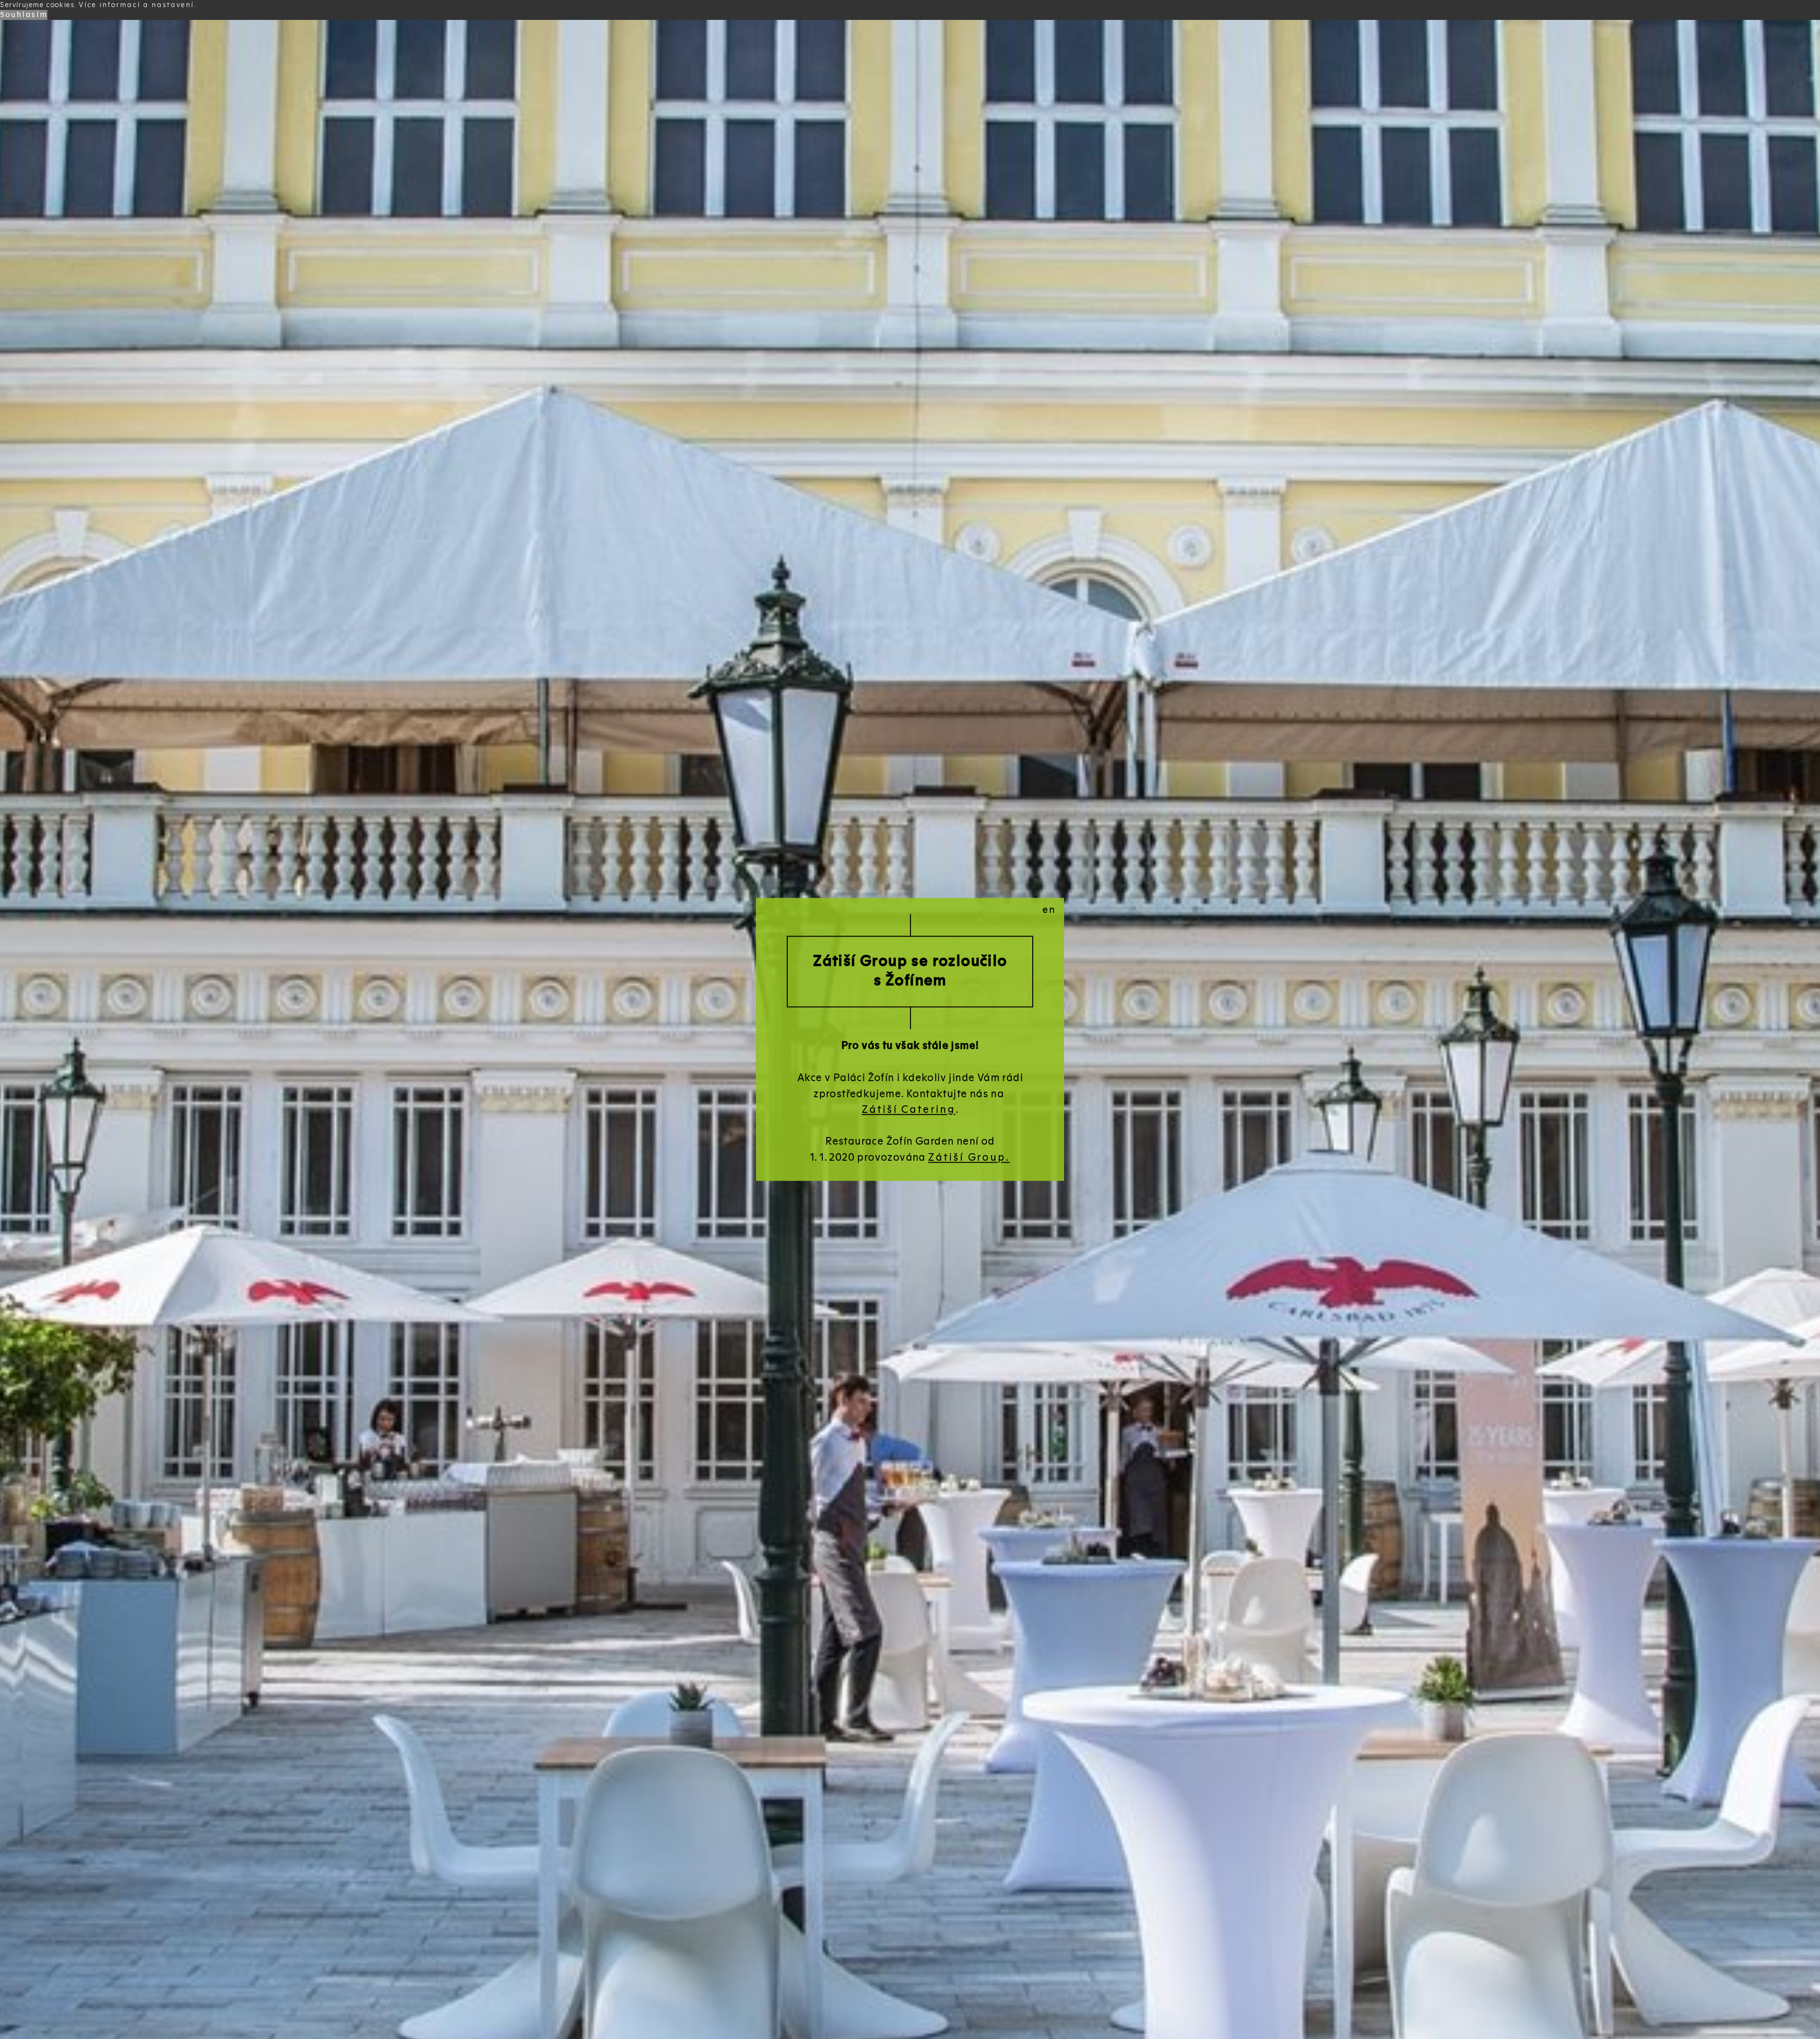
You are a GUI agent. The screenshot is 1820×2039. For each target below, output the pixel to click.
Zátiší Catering (909, 1110)
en (1049, 910)
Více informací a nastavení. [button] (138, 5)
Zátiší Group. (969, 1158)
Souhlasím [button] (24, 15)
